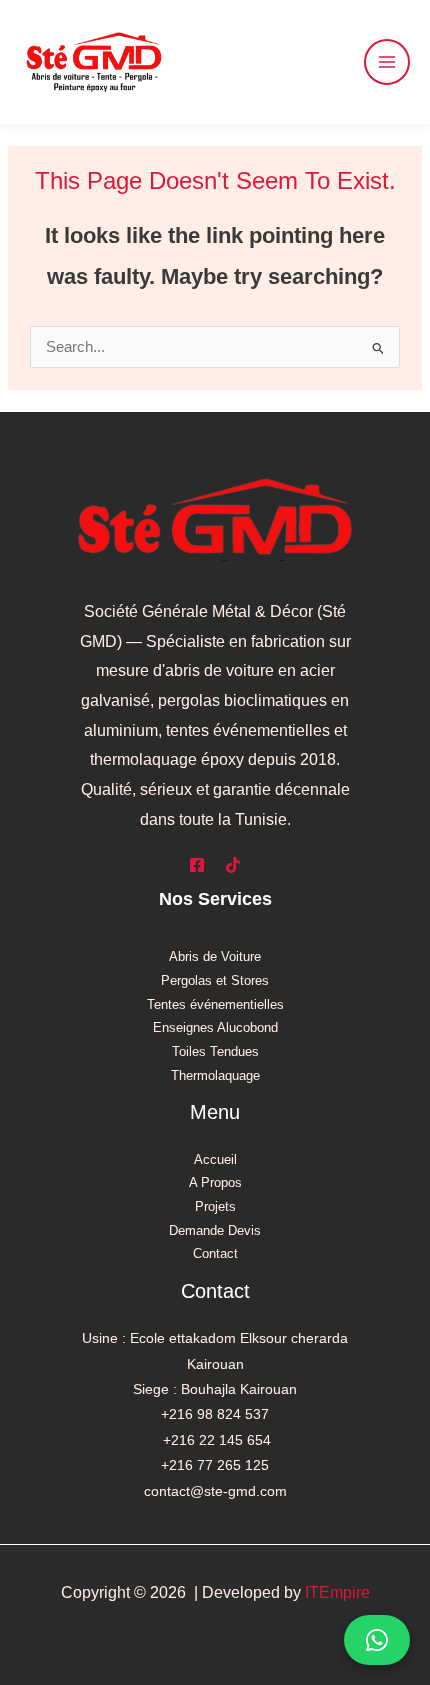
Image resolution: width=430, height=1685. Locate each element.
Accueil (215, 1159)
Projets (215, 1206)
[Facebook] (197, 865)
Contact (215, 1253)
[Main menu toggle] (387, 62)
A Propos (215, 1182)
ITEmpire (337, 1592)
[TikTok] (233, 865)
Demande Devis (215, 1230)
